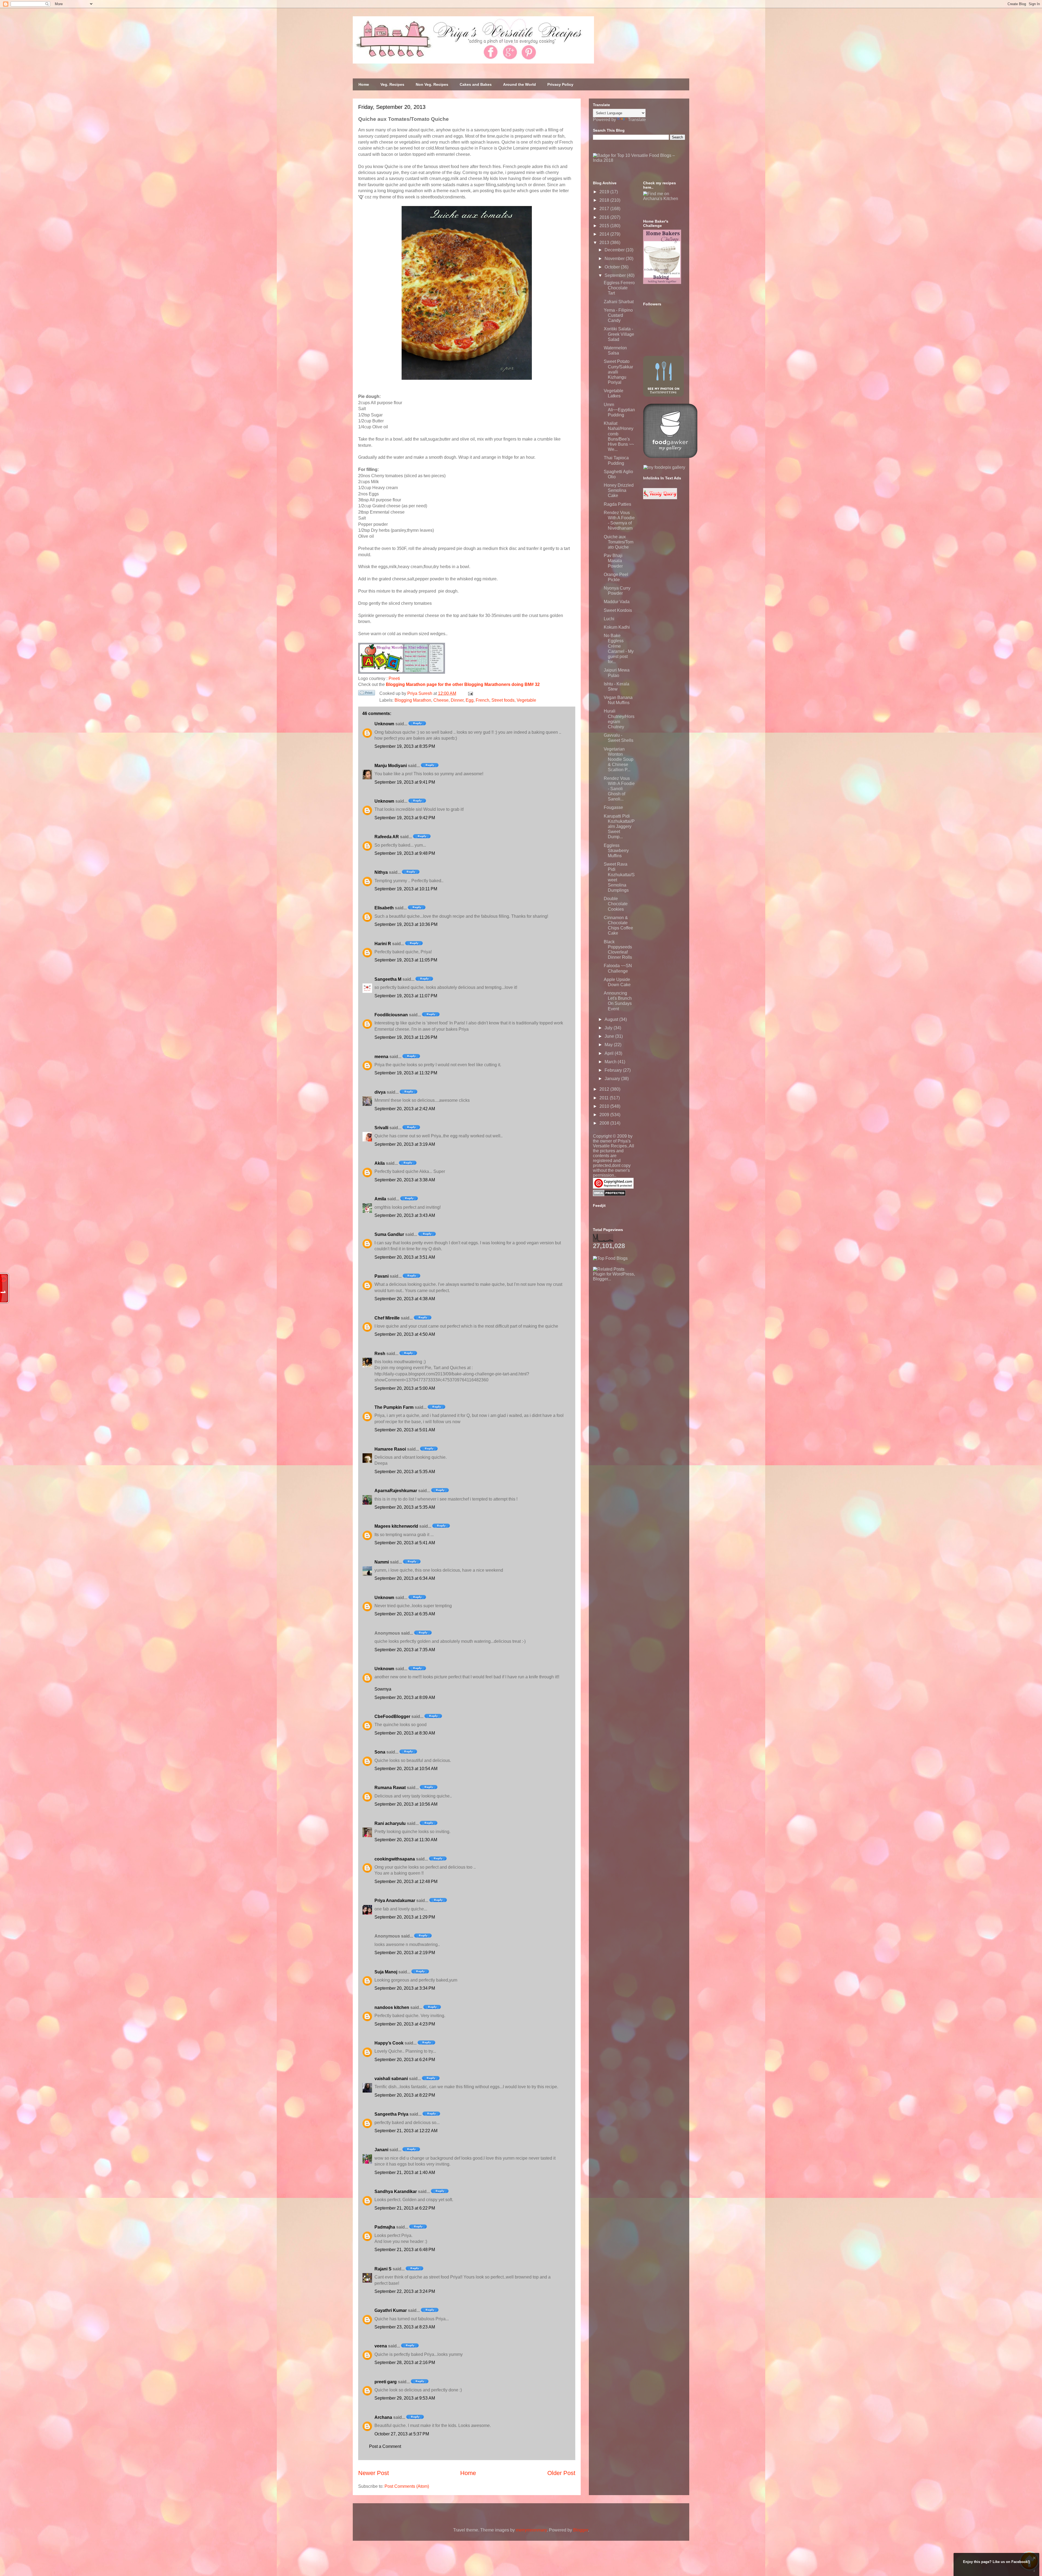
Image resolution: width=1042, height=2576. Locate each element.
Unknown (384, 724)
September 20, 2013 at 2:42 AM (405, 1109)
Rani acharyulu (390, 1823)
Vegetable (526, 700)
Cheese (441, 700)
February (614, 1070)
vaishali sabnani (391, 2079)
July (609, 1028)
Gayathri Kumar (391, 2310)
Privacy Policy (560, 84)
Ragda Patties (617, 504)
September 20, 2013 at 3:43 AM (405, 1215)
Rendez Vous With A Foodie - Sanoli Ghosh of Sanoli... (619, 789)
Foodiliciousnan (391, 1015)
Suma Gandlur (389, 1234)
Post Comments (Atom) (407, 2486)
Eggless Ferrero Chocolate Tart (619, 288)
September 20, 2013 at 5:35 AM (405, 1472)
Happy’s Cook (389, 2043)
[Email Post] (469, 693)
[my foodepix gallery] (664, 467)
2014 (605, 234)
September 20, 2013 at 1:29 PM (405, 1917)
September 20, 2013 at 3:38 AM (405, 1180)
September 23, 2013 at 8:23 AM (405, 2327)
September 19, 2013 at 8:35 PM (405, 746)
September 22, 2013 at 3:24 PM (405, 2291)
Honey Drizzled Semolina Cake (619, 490)
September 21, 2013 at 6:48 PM (405, 2250)
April (610, 1053)
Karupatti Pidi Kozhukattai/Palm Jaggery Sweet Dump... (619, 827)
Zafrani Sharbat (619, 302)
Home (364, 84)
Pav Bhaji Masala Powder (613, 561)
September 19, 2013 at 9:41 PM (405, 782)
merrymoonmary (531, 2530)
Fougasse (613, 807)
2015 (605, 226)
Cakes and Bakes (476, 84)
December (615, 250)
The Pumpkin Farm (394, 1407)
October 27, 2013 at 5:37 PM (402, 2434)
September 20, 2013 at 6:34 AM (405, 1578)
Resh (380, 1354)
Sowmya (383, 1689)
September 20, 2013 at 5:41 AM (405, 1543)
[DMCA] (609, 1195)
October (613, 267)
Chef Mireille (387, 1318)
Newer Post (374, 2473)
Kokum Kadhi (617, 627)
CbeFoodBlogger (392, 1716)
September (616, 275)
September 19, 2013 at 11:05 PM (406, 960)
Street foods (503, 700)
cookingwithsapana (395, 1859)
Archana (383, 2417)
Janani (381, 2150)
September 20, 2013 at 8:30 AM (405, 1733)
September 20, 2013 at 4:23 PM (405, 2024)
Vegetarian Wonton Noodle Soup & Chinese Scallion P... (619, 759)
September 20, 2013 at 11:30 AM (406, 1840)
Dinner (457, 700)
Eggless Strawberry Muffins (616, 851)
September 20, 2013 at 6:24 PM (405, 2060)
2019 (605, 192)
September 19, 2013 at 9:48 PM (405, 853)
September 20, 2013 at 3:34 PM (405, 1988)
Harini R (383, 944)
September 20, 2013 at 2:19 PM (405, 1953)
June (610, 1036)
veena (381, 2346)
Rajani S (383, 2269)
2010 (605, 1106)
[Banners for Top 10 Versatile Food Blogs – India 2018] (639, 160)
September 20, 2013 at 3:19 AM (405, 1144)
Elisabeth (384, 908)
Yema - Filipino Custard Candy (618, 315)
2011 (605, 1098)
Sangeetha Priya (391, 2114)
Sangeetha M (388, 979)
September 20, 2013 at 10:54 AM (406, 1769)
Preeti (394, 678)
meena (381, 1057)
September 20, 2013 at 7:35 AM (405, 1650)
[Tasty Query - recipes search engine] (660, 498)
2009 (605, 1115)
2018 (605, 200)
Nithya (381, 872)
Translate (637, 120)
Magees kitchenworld (396, 1526)
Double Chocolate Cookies (616, 904)
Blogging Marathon (413, 700)
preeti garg (386, 2382)
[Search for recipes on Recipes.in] (610, 1258)
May (609, 1045)
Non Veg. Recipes (432, 84)
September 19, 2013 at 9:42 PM (405, 818)
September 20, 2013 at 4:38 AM (405, 1299)
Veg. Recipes (392, 84)
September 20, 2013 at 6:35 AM (405, 1614)
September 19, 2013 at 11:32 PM (406, 1073)
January (613, 1079)
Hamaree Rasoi (390, 1449)
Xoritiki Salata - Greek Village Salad (619, 334)
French (482, 700)
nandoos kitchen (392, 2007)
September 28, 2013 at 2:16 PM (405, 2363)
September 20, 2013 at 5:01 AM (405, 1430)
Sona (380, 1752)
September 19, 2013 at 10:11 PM (406, 889)
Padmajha (385, 2227)
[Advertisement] (634, 1315)
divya (380, 1092)
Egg (470, 700)
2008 (605, 1123)
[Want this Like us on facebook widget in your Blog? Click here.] (1034, 2571)
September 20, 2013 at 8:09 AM (405, 1697)
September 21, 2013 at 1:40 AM (405, 2172)
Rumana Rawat (390, 1788)
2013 (605, 243)
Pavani (382, 1276)
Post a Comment (385, 2446)
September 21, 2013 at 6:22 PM (405, 2208)
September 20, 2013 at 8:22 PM (405, 2095)
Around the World (520, 84)
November (615, 259)
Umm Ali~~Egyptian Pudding (619, 410)
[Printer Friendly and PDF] (367, 694)
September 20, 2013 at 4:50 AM (405, 1334)
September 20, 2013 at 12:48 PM (406, 1882)
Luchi (609, 619)
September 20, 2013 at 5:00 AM (405, 1388)
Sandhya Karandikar (396, 2192)
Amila (380, 1199)
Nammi (382, 1562)
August (612, 1019)
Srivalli (381, 1128)
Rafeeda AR (387, 837)
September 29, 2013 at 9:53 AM (405, 2398)
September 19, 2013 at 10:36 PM (406, 924)
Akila (380, 1163)
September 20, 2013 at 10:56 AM (406, 1804)
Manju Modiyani (391, 766)
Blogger (581, 2530)
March (611, 1062)
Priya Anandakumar (395, 1901)
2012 (605, 1089)
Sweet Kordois (618, 610)
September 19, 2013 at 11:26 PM (406, 1037)
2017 (605, 209)
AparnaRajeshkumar (396, 1491)
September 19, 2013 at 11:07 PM (406, 996)
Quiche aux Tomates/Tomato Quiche (619, 542)
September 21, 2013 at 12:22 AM (406, 2131)
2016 (605, 217)
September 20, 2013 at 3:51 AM (405, 1257)
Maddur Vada (617, 602)
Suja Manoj (386, 1972)
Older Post (561, 2473)
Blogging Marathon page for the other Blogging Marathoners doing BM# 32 (463, 684)
